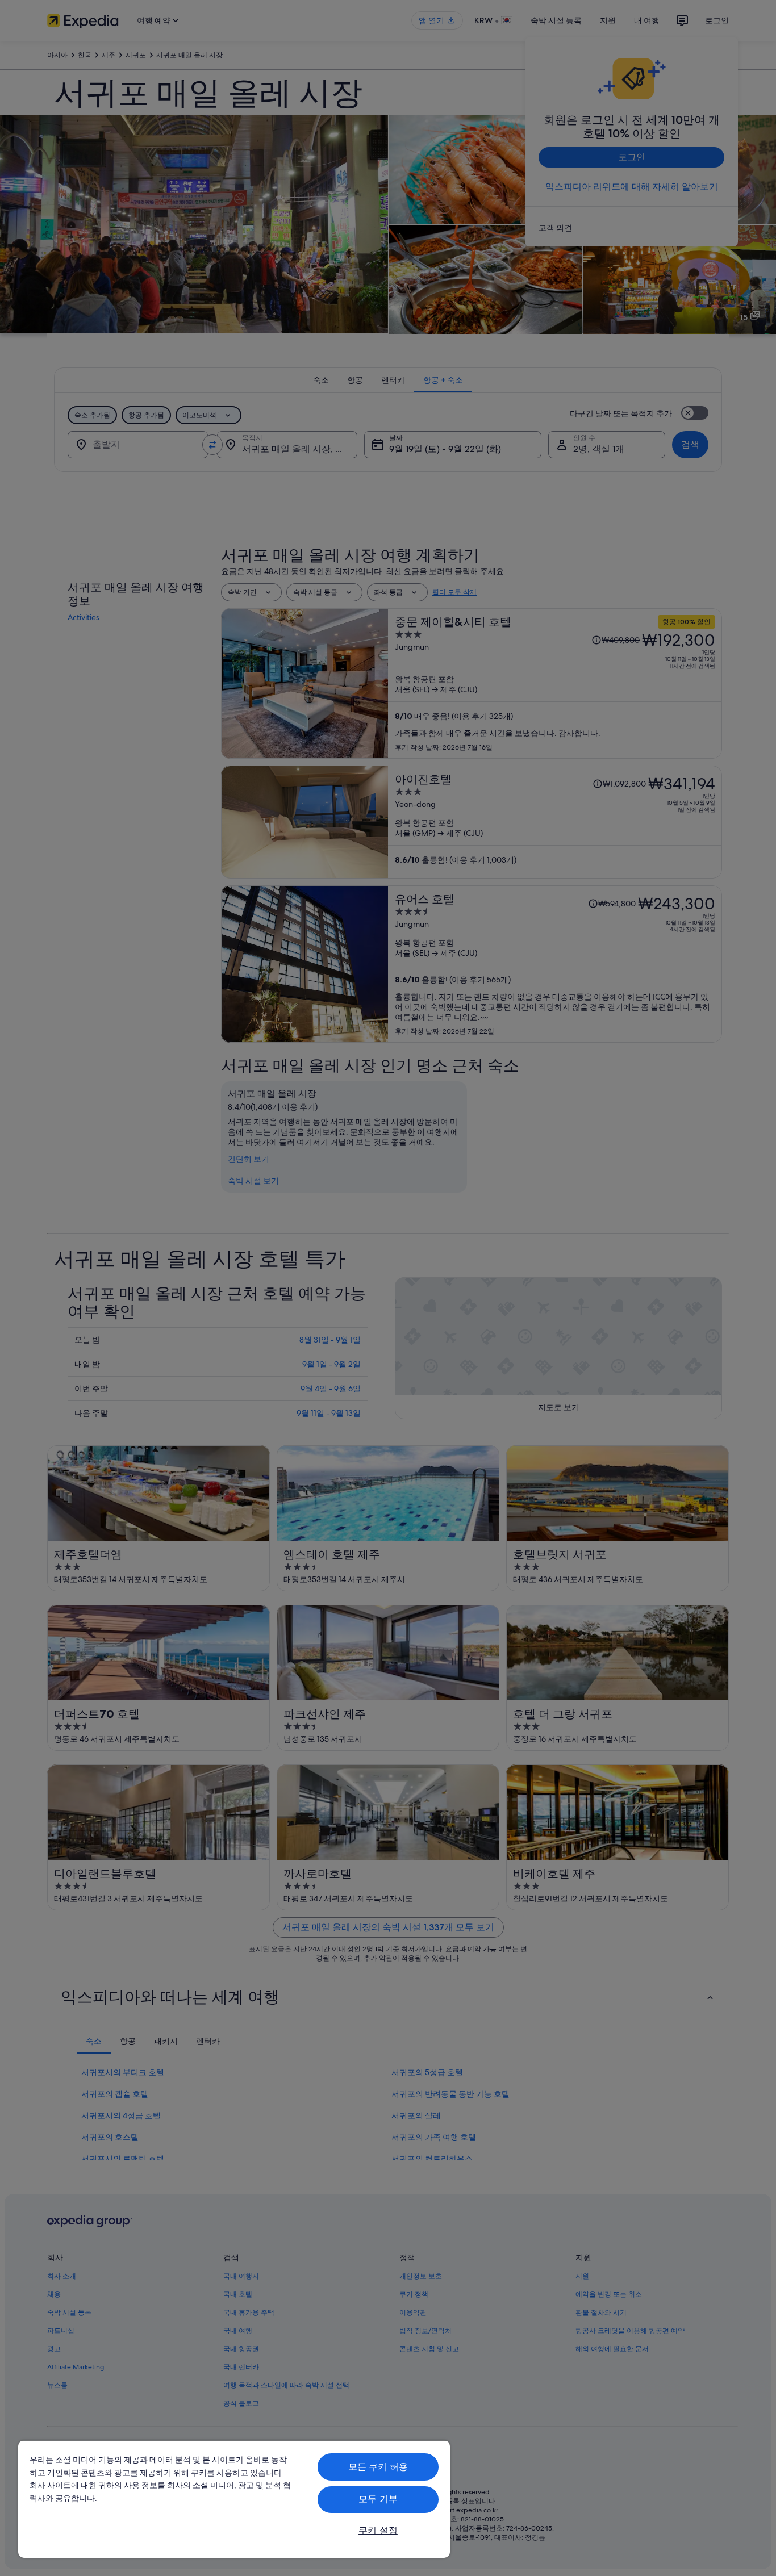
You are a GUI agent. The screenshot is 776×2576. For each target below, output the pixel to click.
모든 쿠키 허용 (378, 2467)
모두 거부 (378, 2499)
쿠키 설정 (378, 2530)
